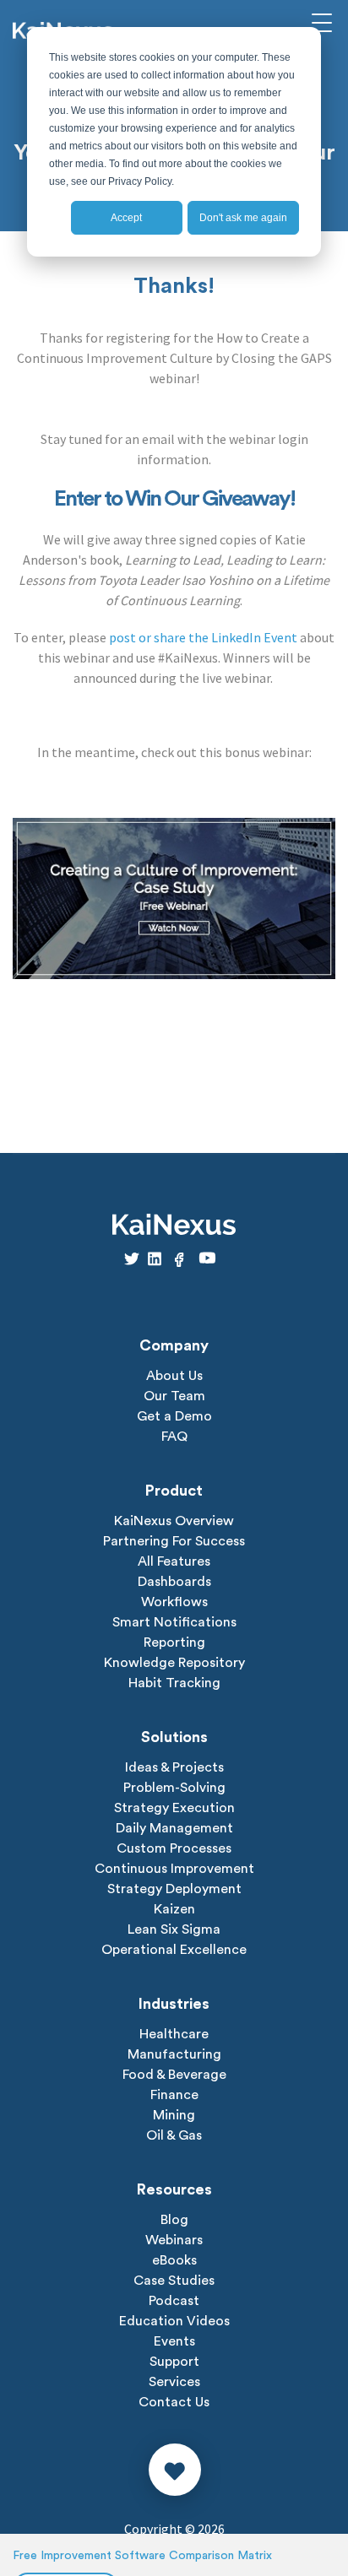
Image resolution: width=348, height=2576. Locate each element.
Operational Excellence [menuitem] (174, 1950)
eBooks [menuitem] (174, 2260)
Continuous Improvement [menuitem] (174, 1869)
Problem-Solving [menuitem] (174, 1788)
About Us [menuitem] (174, 1376)
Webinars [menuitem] (174, 2240)
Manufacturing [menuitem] (174, 2054)
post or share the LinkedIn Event (203, 637)
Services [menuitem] (174, 2382)
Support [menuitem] (174, 2362)
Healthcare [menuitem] (174, 2034)
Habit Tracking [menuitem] (174, 1683)
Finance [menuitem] (174, 2095)
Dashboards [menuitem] (174, 1582)
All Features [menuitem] (174, 1561)
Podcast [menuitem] (174, 2301)
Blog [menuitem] (174, 2220)
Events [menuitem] (174, 2341)
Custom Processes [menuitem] (174, 1848)
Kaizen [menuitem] (174, 1909)
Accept (126, 218)
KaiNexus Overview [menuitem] (174, 1521)
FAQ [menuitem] (174, 1437)
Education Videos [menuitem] (174, 2321)
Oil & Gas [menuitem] (174, 2135)
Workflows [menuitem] (174, 1602)
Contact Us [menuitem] (174, 2402)
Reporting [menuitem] (174, 1642)
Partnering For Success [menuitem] (174, 1541)
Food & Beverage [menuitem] (174, 2075)
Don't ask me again (243, 218)
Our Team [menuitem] (174, 1396)
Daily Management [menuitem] (174, 1828)
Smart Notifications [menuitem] (174, 1622)
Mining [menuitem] (174, 2115)
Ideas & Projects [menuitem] (174, 1767)
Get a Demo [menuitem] (174, 1416)
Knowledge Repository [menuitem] (174, 1663)
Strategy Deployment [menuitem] (174, 1889)
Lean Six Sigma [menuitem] (174, 1929)
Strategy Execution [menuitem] (174, 1808)
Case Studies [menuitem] (174, 2281)
